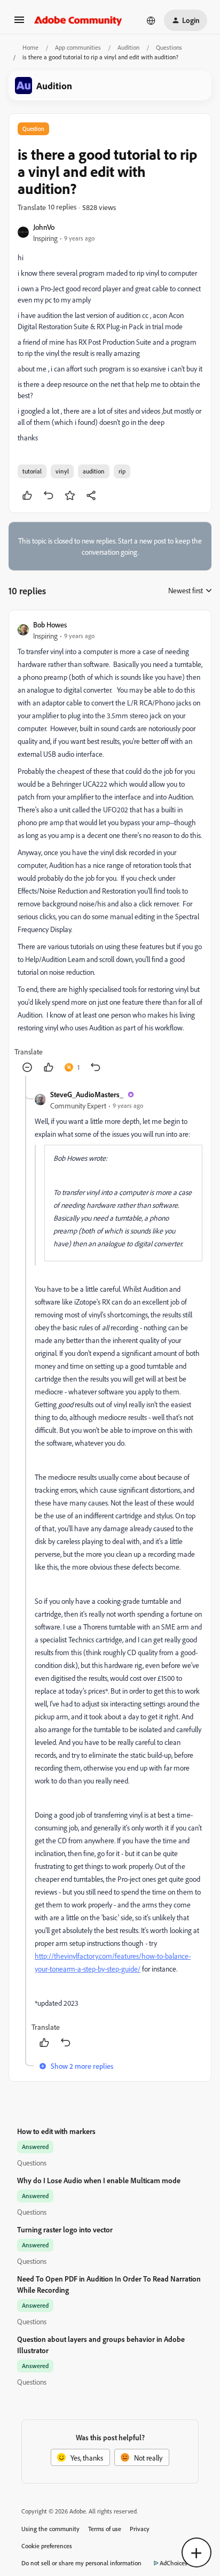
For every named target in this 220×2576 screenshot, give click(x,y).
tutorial (32, 471)
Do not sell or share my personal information (81, 2563)
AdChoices (174, 2563)
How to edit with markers (56, 2131)
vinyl (62, 471)
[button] (19, 23)
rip (122, 471)
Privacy (140, 2529)
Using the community (50, 2529)
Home (30, 47)
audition (94, 471)
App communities (78, 47)
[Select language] (151, 20)
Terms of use (105, 2529)
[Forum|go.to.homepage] (78, 20)
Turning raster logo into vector (65, 2229)
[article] (110, 847)
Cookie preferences (47, 2546)
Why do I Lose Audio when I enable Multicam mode (99, 2180)
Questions (169, 47)
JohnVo (44, 227)
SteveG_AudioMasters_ (87, 1094)
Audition (128, 47)
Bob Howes (50, 624)
